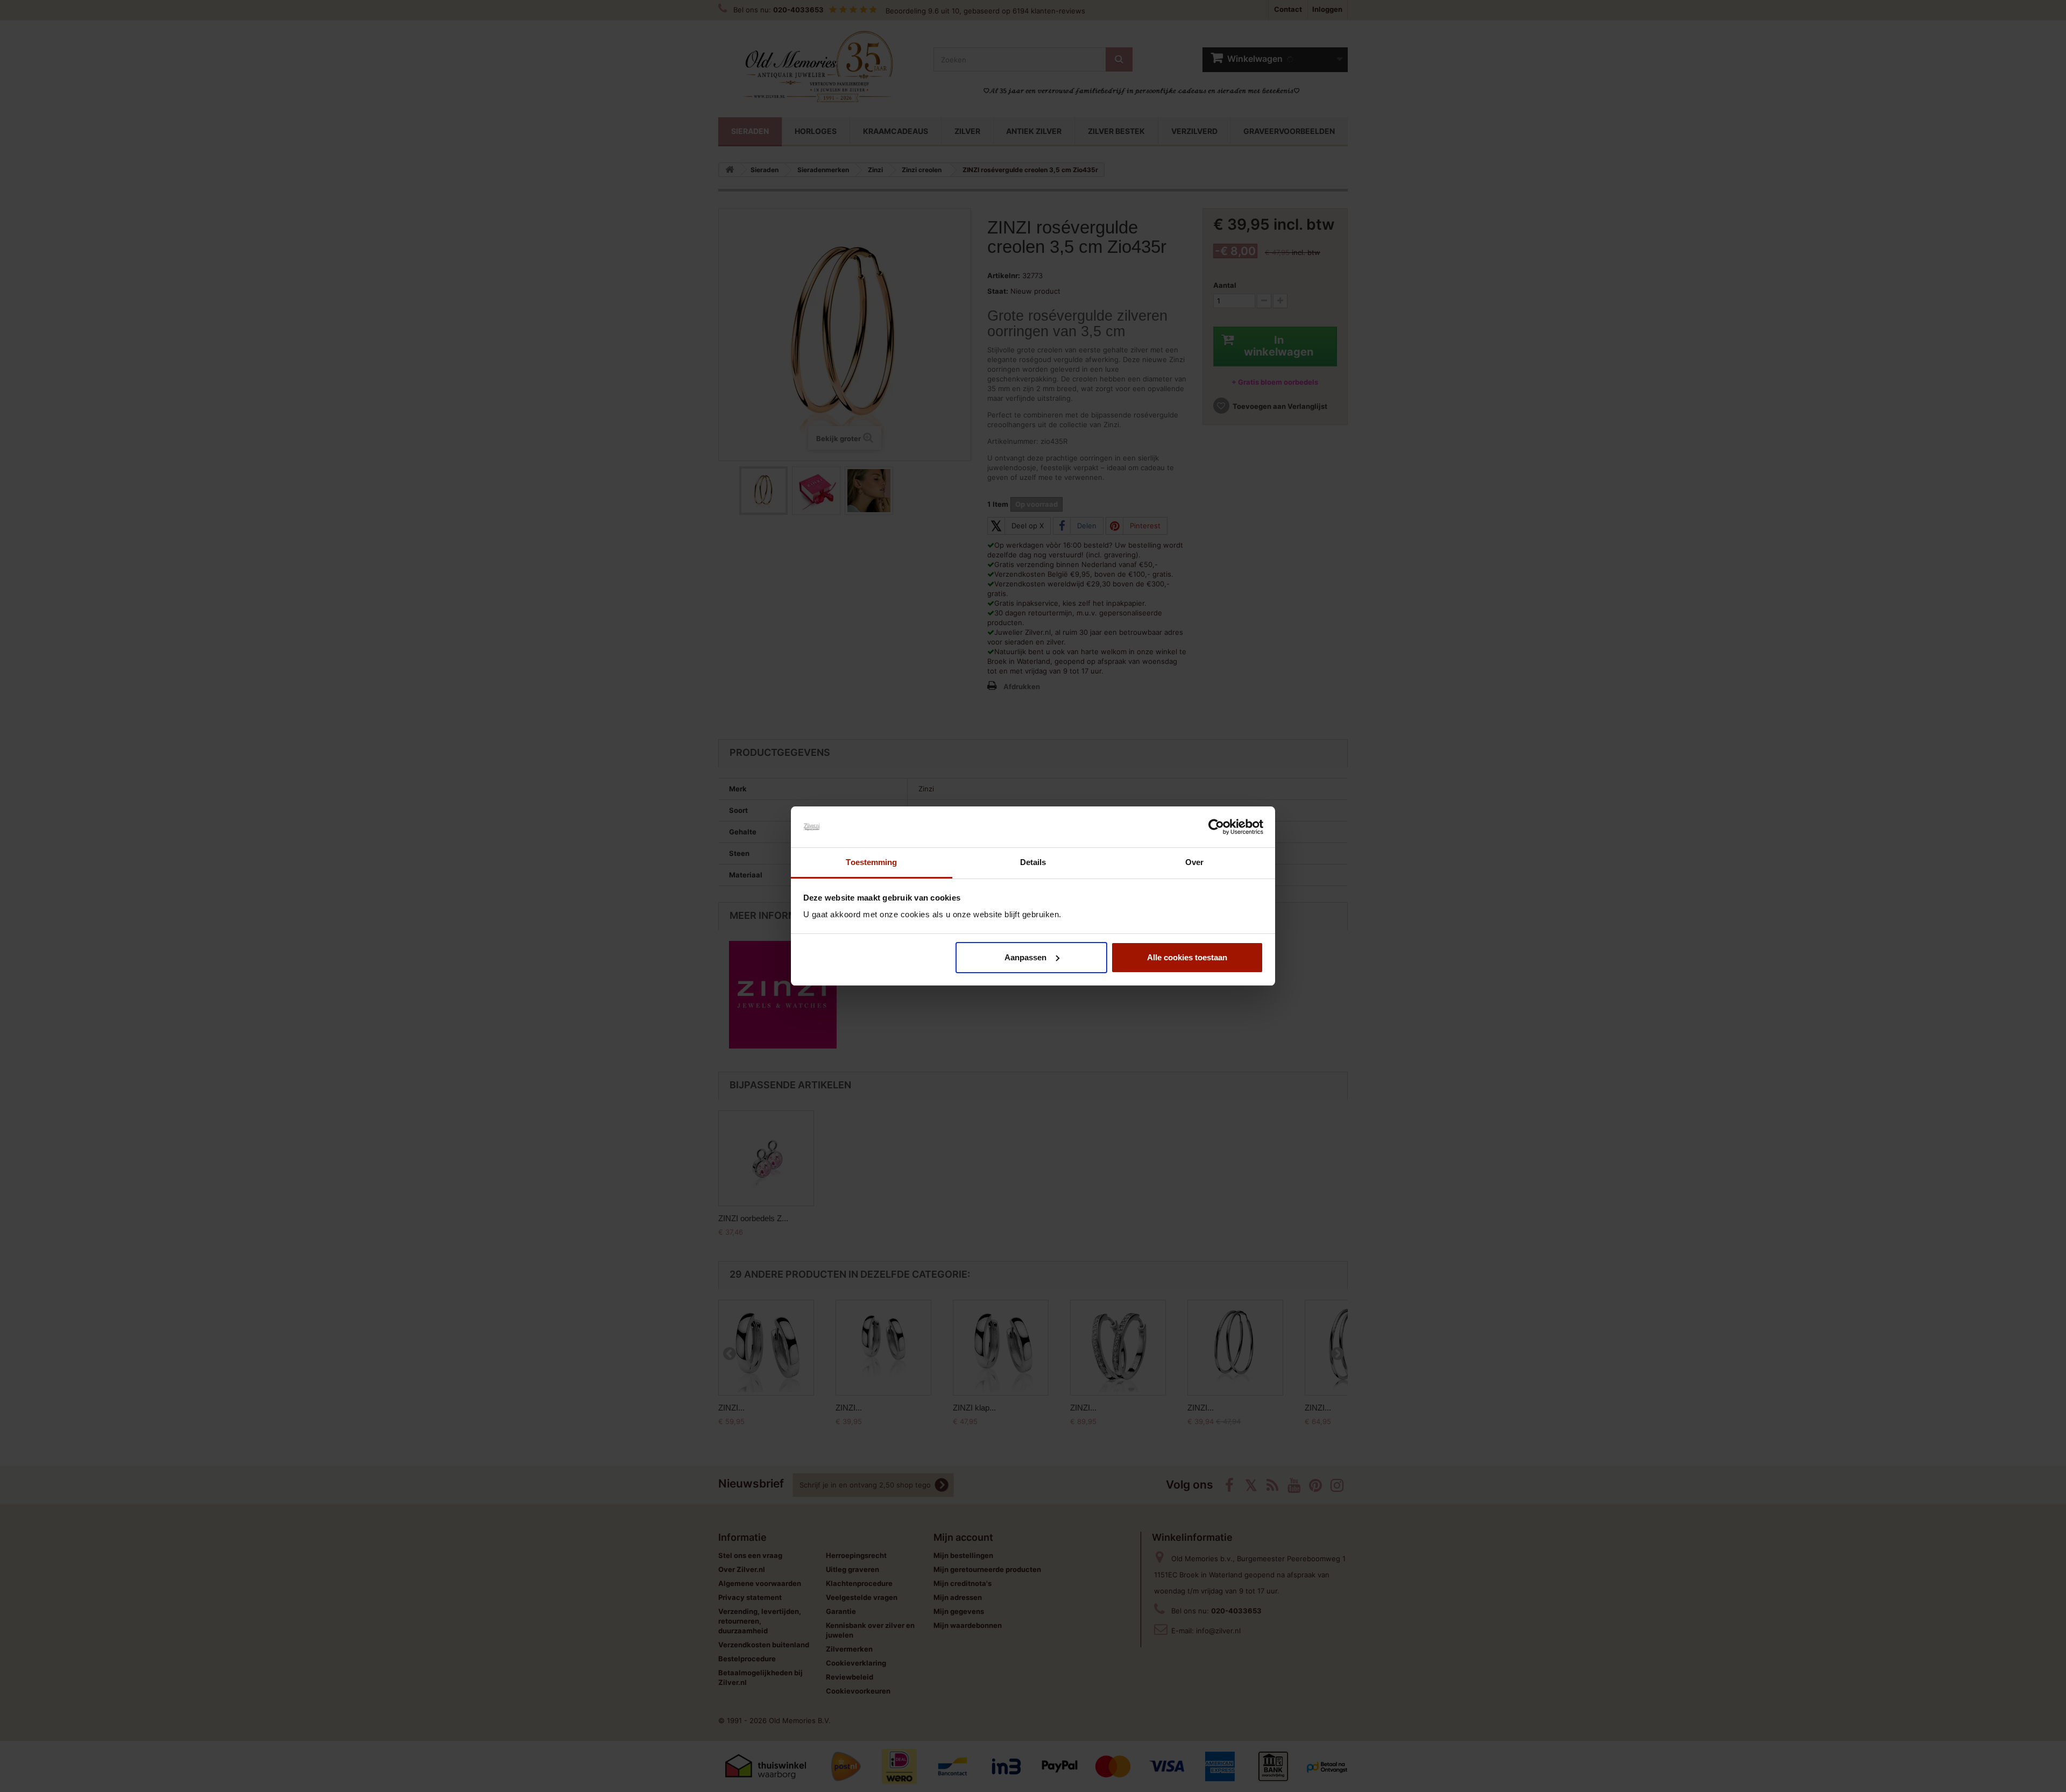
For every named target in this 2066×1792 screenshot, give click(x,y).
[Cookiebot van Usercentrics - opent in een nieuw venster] (1216, 827)
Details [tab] (1033, 862)
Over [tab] (1194, 862)
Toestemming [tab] (871, 862)
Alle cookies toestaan (1187, 957)
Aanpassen (1025, 957)
